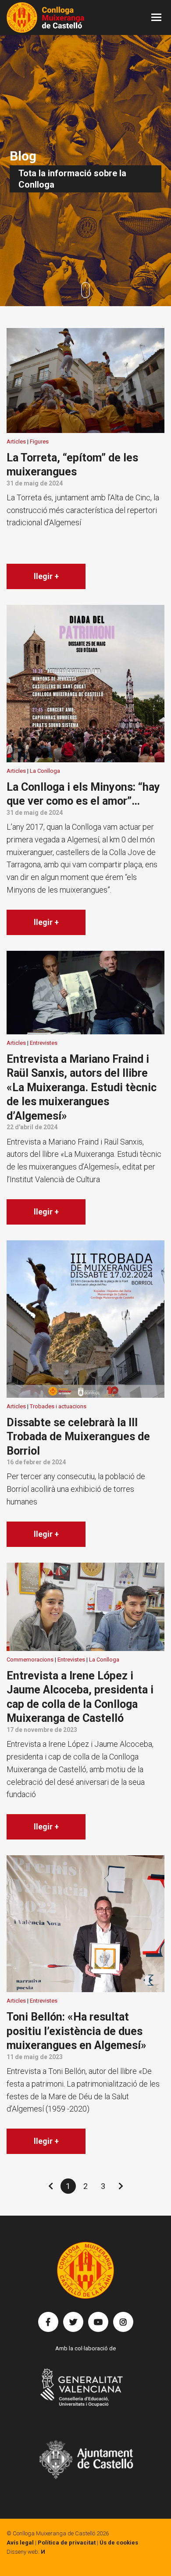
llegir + (46, 576)
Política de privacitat (67, 2543)
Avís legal (20, 2543)
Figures (39, 442)
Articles (16, 442)
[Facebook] (48, 2322)
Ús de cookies (119, 2543)
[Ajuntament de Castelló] (85, 2459)
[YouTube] (98, 2322)
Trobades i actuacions (58, 1406)
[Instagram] (123, 2322)
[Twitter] (73, 2322)
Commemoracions (30, 1660)
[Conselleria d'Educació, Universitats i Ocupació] (85, 2393)
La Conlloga (45, 771)
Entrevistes (44, 1043)
